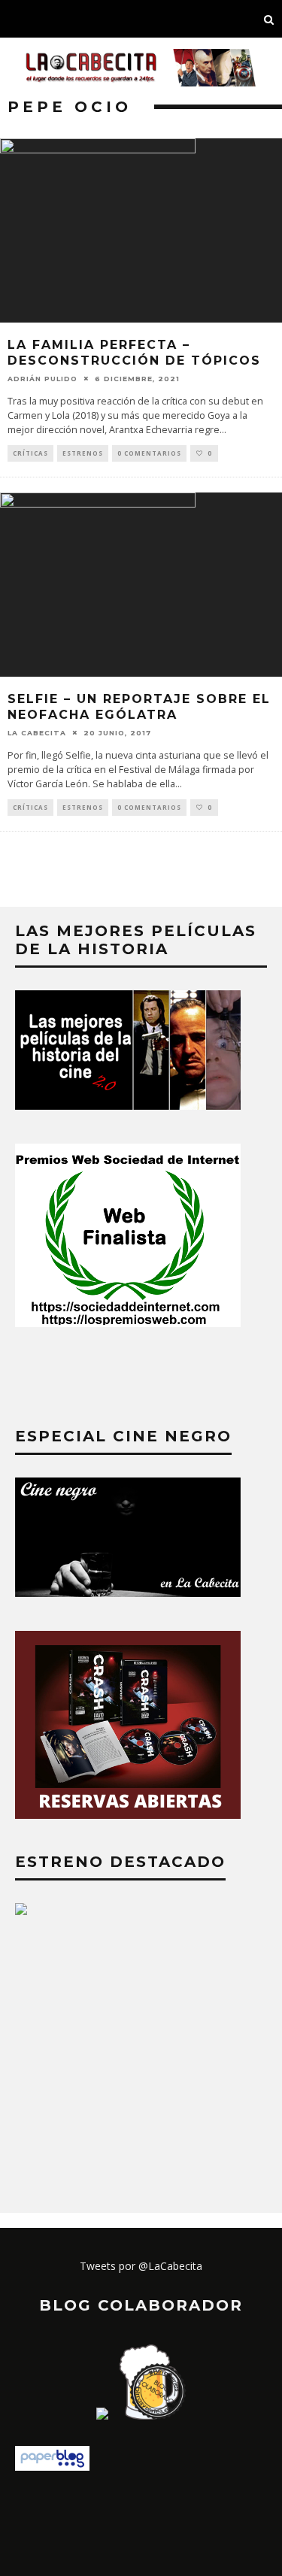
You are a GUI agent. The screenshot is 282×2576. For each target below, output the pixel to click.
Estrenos (83, 453)
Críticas (30, 453)
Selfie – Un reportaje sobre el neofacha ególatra (139, 707)
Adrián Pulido (42, 379)
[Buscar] (269, 19)
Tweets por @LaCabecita (141, 2266)
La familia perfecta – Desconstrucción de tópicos (134, 353)
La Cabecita (37, 732)
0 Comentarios (149, 453)
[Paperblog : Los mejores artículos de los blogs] (52, 2467)
